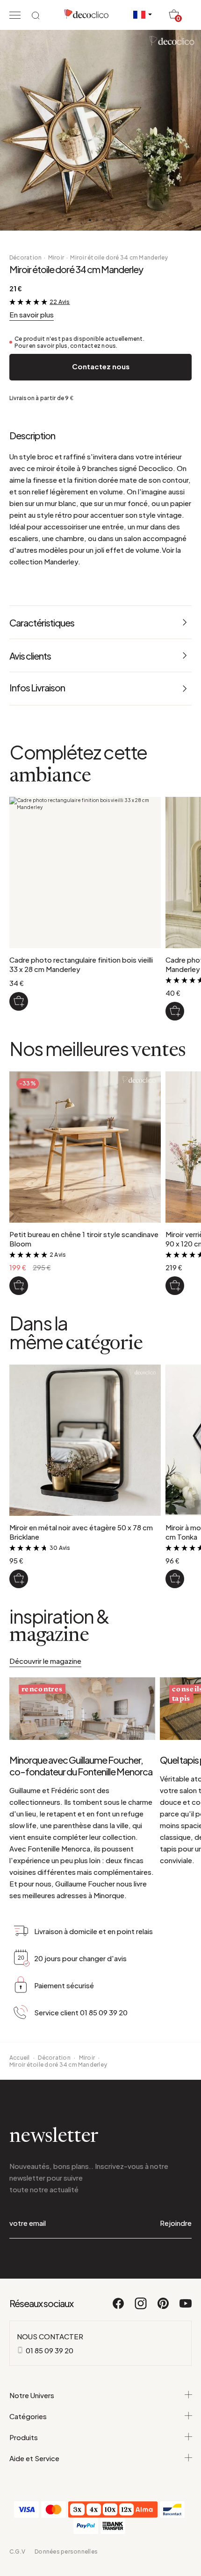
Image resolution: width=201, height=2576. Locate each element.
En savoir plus (32, 314)
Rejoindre (176, 2223)
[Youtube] (186, 2308)
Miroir (56, 257)
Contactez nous (101, 366)
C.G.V (17, 2551)
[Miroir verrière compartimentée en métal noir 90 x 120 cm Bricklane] (175, 1286)
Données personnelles (66, 2551)
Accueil (20, 2058)
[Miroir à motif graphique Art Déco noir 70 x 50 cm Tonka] (175, 1579)
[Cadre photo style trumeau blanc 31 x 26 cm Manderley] (175, 1011)
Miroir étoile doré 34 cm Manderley (119, 257)
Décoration (25, 257)
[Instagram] (141, 2308)
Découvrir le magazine (45, 1661)
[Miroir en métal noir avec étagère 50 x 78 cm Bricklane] (19, 1579)
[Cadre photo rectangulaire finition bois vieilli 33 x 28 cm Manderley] (19, 1001)
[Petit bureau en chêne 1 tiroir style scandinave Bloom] (19, 1286)
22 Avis (60, 302)
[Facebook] (119, 2308)
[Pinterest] (164, 2308)
